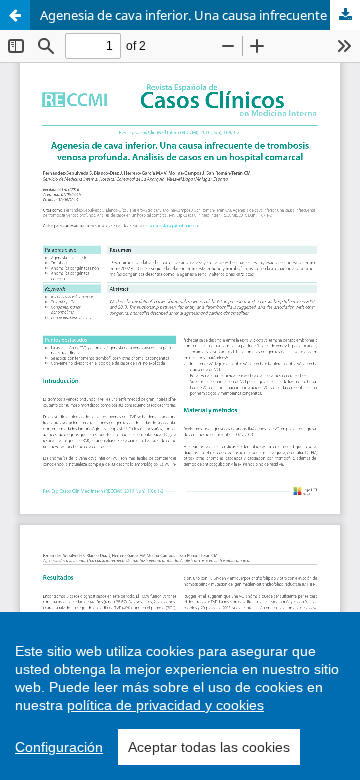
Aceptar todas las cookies (209, 747)
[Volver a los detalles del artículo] (15, 15)
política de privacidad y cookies (165, 705)
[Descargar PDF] (345, 15)
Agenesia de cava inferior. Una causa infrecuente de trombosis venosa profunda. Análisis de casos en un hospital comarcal (200, 15)
